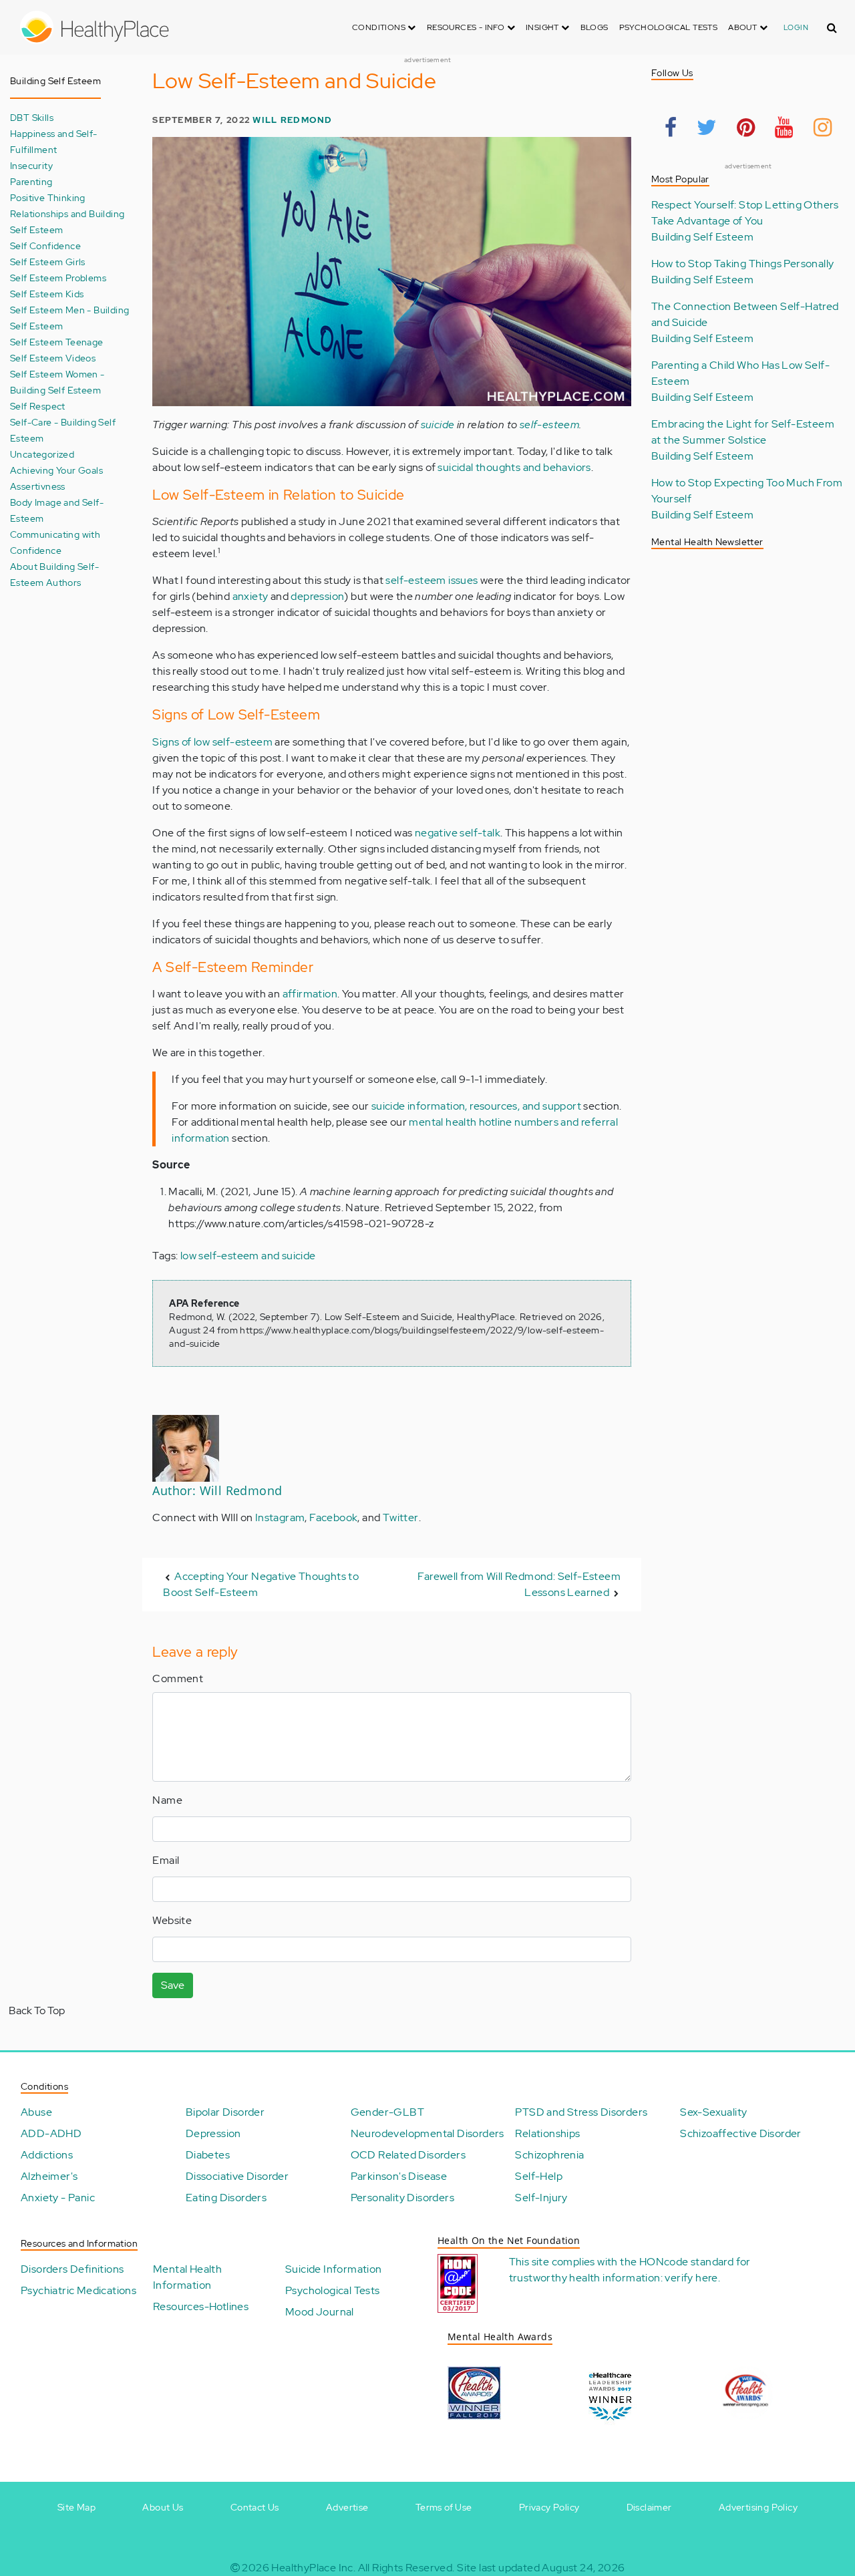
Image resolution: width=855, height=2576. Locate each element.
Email (166, 1860)
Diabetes (208, 2155)
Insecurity (31, 165)
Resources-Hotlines (201, 2306)
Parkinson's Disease (399, 2176)
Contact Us (255, 2507)
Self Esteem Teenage (57, 342)
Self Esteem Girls (48, 262)
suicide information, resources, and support (476, 1106)
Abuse (36, 2112)
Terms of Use (444, 2507)
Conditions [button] (380, 27)
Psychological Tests (669, 27)
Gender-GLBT (387, 2112)
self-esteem (549, 425)
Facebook (333, 1517)
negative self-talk (458, 833)
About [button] (743, 27)
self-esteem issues (432, 580)
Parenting (31, 181)
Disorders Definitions (72, 2269)
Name (167, 1800)
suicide (438, 425)
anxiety (250, 596)
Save (173, 1985)
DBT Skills (32, 117)
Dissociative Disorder (237, 2176)
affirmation (310, 994)
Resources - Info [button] (467, 27)
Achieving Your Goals (56, 470)
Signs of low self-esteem (212, 742)
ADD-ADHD (51, 2133)
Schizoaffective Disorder (741, 2133)
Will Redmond (292, 120)
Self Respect (38, 406)
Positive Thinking (48, 197)
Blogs (594, 27)
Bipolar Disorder (225, 2112)
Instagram (280, 1517)
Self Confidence (45, 246)
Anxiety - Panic (58, 2198)
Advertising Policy (758, 2507)
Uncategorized (42, 454)
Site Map (76, 2507)
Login (796, 27)
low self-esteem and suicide (248, 1256)
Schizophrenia (549, 2155)
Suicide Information (334, 2269)
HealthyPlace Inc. (313, 2568)
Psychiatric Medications (78, 2290)
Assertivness (38, 486)
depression (317, 596)
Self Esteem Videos (53, 358)
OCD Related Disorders (408, 2155)
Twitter (401, 1517)
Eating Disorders (226, 2198)
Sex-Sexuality (713, 2112)
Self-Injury (541, 2198)
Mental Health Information (187, 2277)
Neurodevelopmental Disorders (427, 2133)
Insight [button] (543, 27)
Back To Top (37, 2010)
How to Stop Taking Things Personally (742, 264)
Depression (213, 2133)
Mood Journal (320, 2312)
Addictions (47, 2155)
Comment (178, 1678)
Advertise (347, 2507)
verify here (691, 2278)
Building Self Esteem (702, 237)
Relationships (547, 2133)
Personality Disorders (402, 2198)
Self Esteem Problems (58, 278)
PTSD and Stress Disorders (581, 2112)
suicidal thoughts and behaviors (514, 467)
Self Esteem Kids (47, 294)
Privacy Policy (549, 2507)
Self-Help (539, 2176)
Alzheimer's (49, 2176)
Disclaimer (649, 2507)
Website (172, 1920)
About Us (163, 2507)
